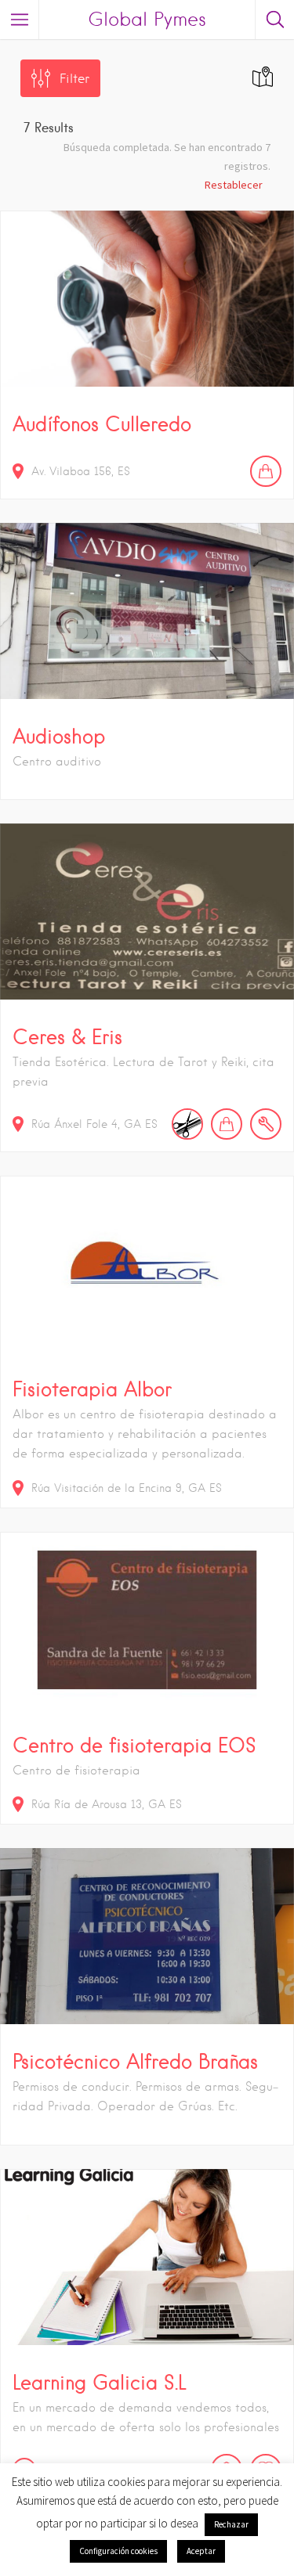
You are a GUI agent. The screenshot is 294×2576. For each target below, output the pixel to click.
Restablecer (234, 185)
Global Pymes (147, 19)
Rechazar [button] (231, 2524)
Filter (74, 79)
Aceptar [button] (201, 2551)
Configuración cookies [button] (118, 2551)
